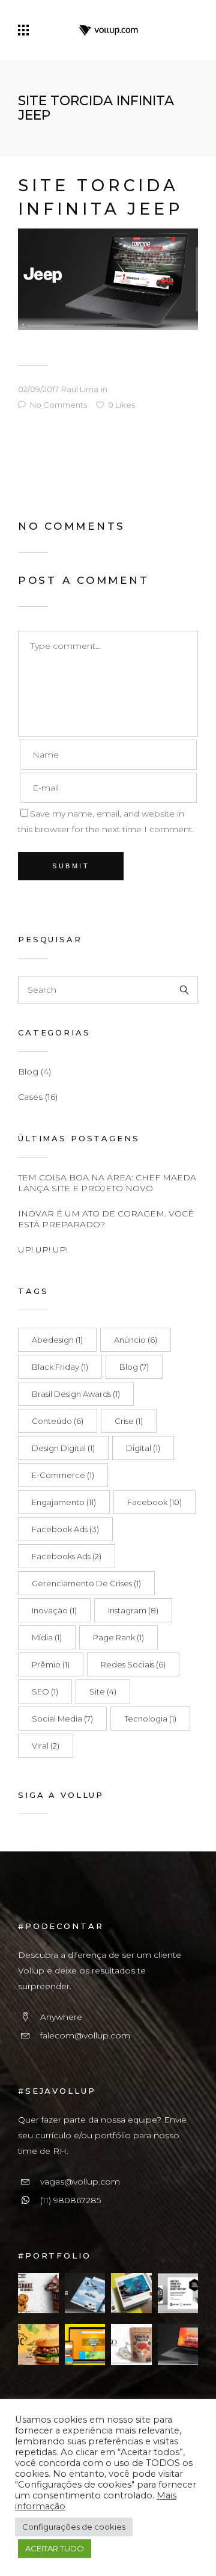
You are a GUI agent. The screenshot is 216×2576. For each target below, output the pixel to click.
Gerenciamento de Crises (86, 1583)
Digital (143, 1448)
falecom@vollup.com (85, 2035)
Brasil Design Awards (76, 1394)
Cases (30, 1097)
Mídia (47, 1637)
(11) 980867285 (70, 2200)
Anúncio (136, 1340)
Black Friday (60, 1367)
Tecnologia (150, 1719)
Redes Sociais (133, 1664)
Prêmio (51, 1664)
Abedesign (57, 1340)
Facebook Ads (65, 1529)
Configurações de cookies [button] (74, 2527)
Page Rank (118, 1637)
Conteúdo (58, 1421)
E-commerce (63, 1475)
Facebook (154, 1502)
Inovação (54, 1610)
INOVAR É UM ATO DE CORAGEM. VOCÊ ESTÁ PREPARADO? (106, 1219)
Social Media (62, 1719)
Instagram (133, 1610)
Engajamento (64, 1502)
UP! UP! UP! (43, 1250)
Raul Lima (80, 389)
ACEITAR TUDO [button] (55, 2548)
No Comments (58, 405)
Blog (28, 1072)
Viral (46, 1746)
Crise (129, 1421)
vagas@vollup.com (80, 2182)
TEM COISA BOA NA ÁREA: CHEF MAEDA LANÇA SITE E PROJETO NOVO (107, 1183)
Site (103, 1691)
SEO (45, 1691)
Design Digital (63, 1448)
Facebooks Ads (67, 1556)
